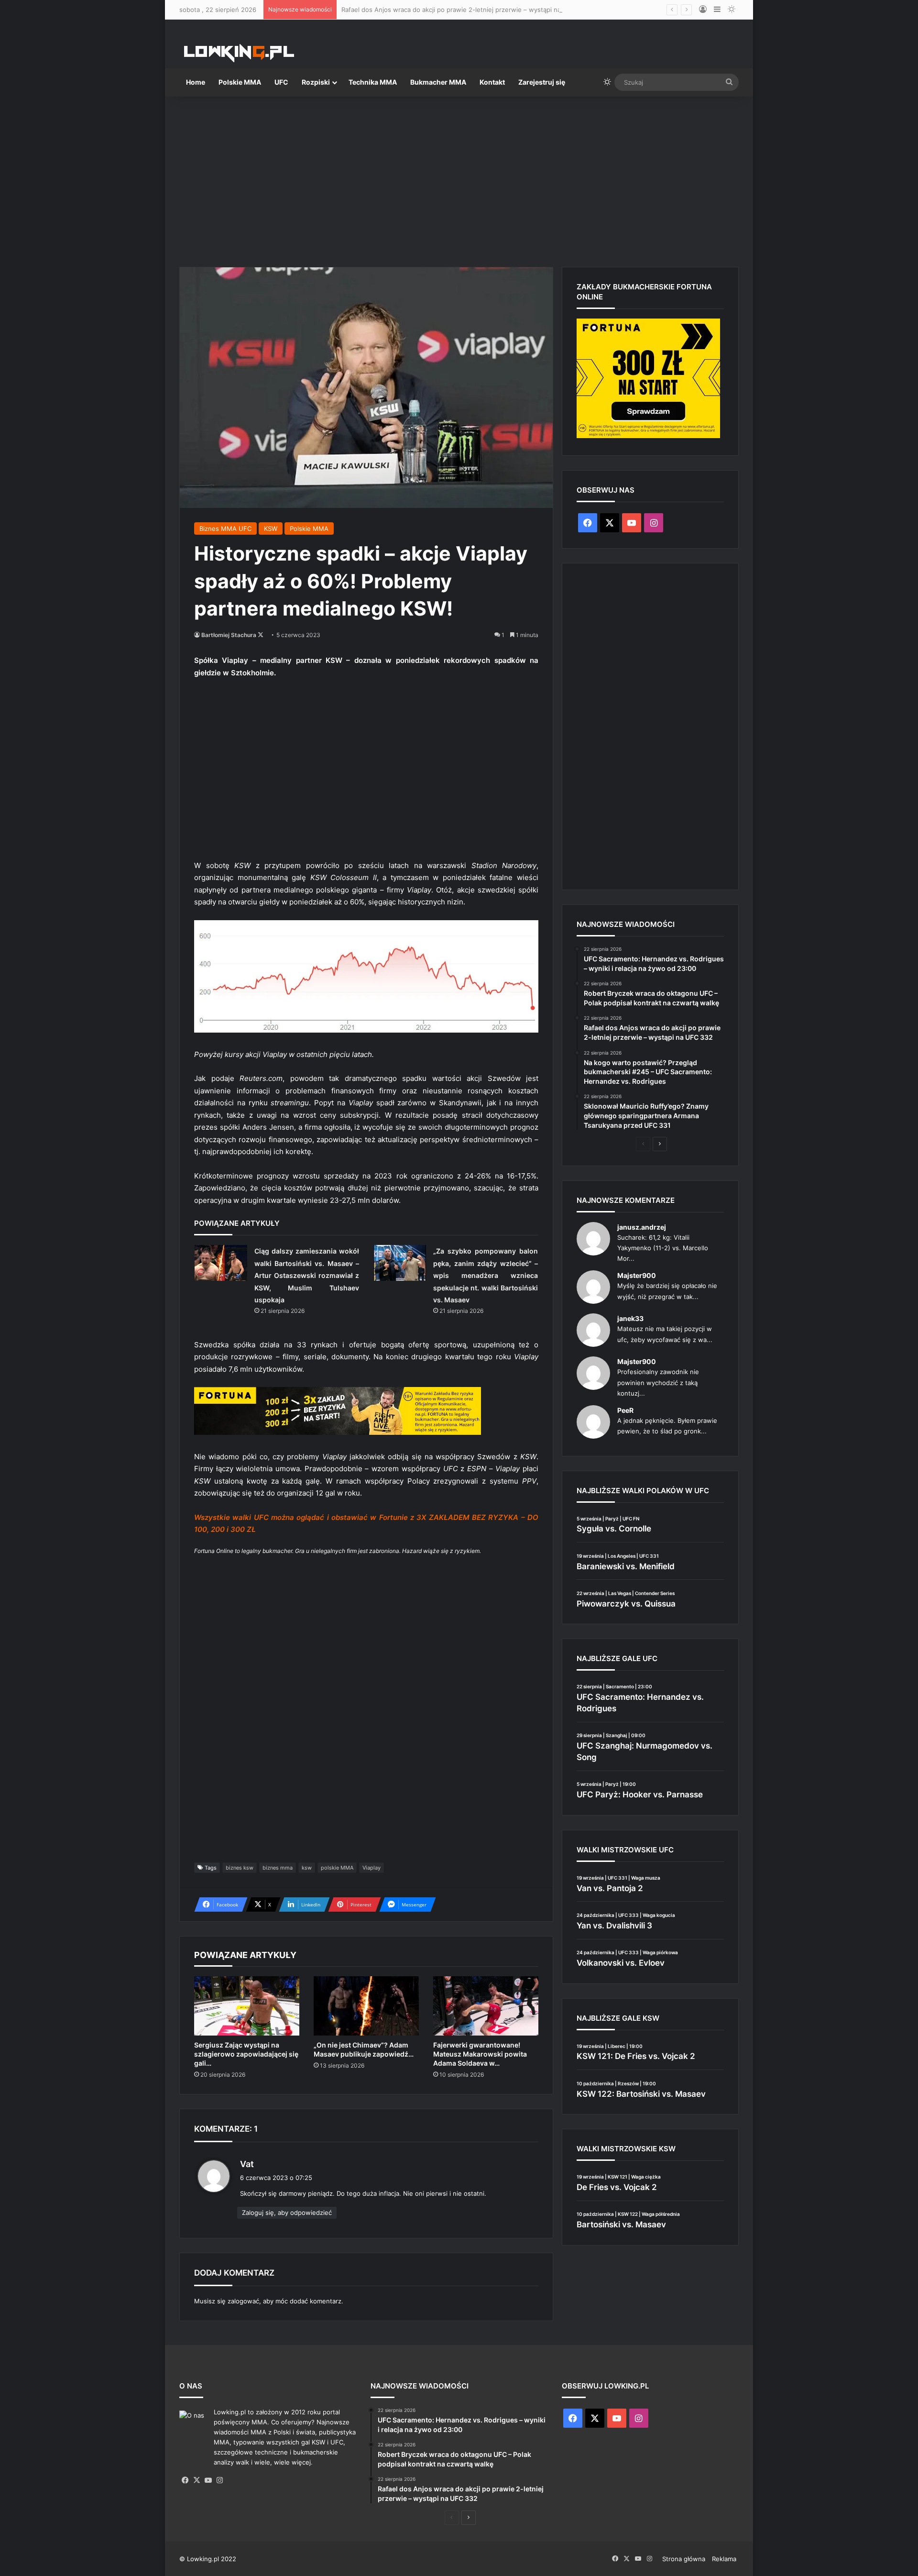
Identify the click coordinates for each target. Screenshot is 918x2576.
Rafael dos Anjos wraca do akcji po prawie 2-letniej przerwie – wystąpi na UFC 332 (465, 10)
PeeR (625, 1410)
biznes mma (278, 1868)
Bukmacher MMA (438, 82)
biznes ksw (240, 1868)
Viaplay (372, 1868)
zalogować (243, 2301)
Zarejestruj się (542, 82)
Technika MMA (373, 82)
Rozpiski (316, 82)
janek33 (630, 1318)
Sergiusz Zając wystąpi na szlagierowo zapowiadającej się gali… (246, 2054)
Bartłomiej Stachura (229, 635)
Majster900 (637, 1275)
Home (196, 82)
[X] (197, 2480)
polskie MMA (337, 1868)
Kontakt (492, 82)
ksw (307, 1868)
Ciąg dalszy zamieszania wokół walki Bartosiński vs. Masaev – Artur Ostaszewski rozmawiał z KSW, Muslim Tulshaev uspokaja (307, 1275)
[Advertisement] (459, 178)
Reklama (724, 2559)
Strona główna (684, 2559)
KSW (271, 528)
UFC (281, 82)
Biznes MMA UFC (225, 528)
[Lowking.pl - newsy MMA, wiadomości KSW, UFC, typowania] (239, 53)
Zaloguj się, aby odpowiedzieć (287, 2213)
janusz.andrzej (642, 1227)
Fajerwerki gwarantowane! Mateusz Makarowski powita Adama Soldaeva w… (480, 2054)
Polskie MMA (240, 82)
